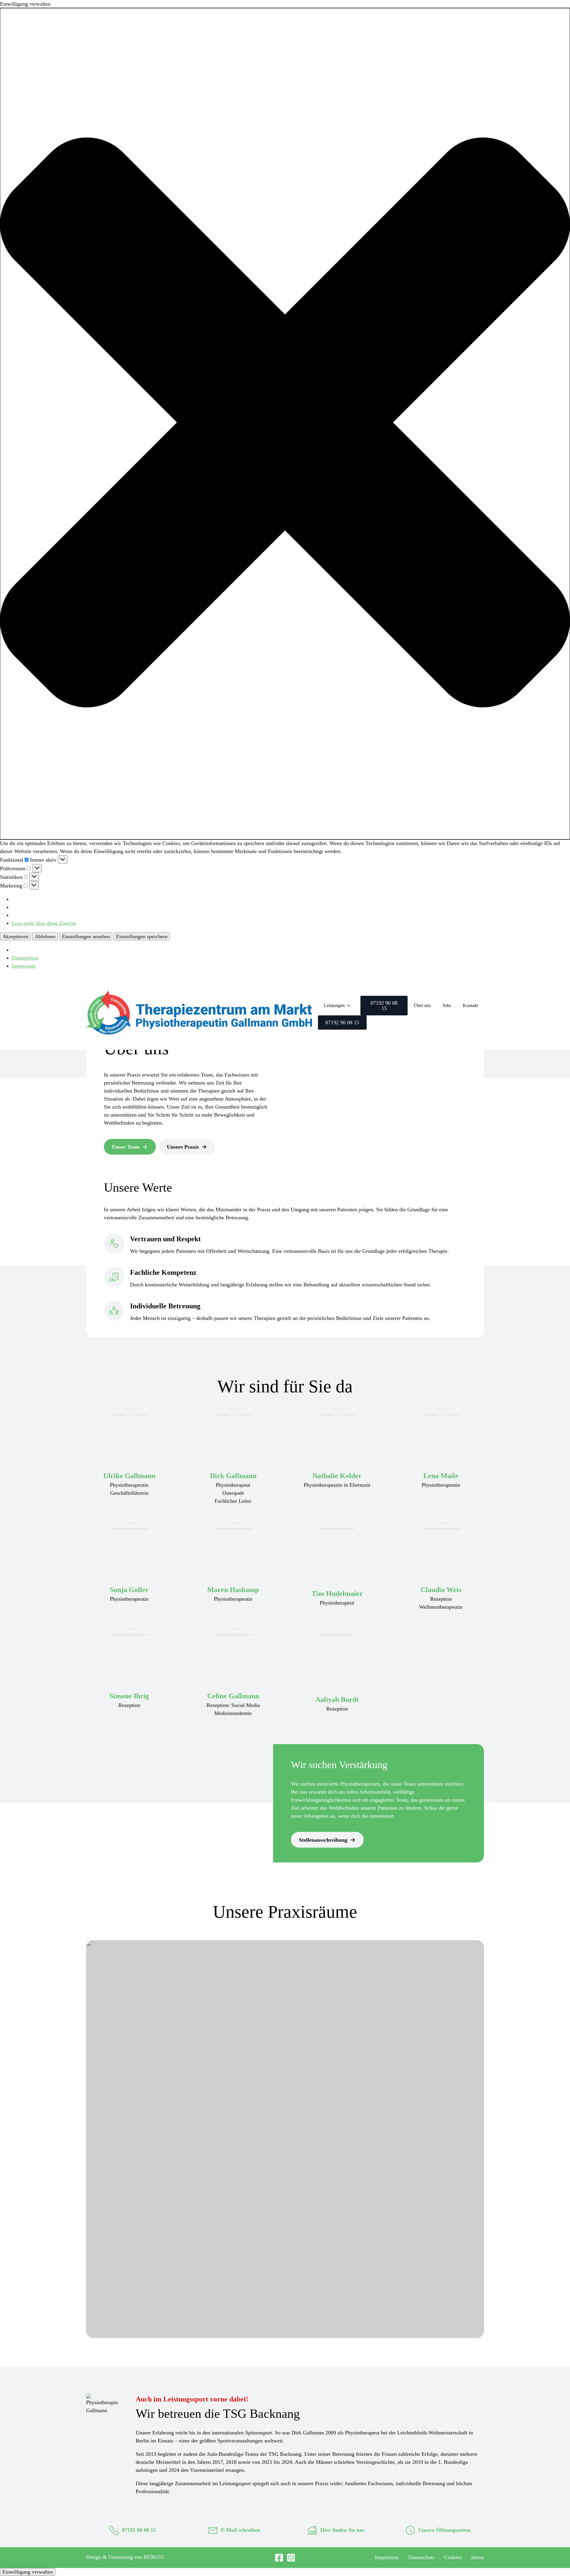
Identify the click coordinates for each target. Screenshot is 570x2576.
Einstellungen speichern (142, 936)
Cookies (453, 2557)
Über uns (422, 1005)
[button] (285, 424)
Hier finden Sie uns (342, 2530)
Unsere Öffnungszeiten (444, 2530)
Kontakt (470, 1005)
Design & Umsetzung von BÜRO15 (125, 2557)
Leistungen (334, 1005)
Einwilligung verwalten (28, 2572)
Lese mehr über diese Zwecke (44, 923)
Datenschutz (25, 958)
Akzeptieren (15, 936)
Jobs (447, 1005)
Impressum (24, 966)
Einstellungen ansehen (86, 936)
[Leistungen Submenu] (350, 1006)
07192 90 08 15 (139, 2530)
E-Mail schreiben (241, 2530)
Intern (478, 2557)
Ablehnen (45, 936)
